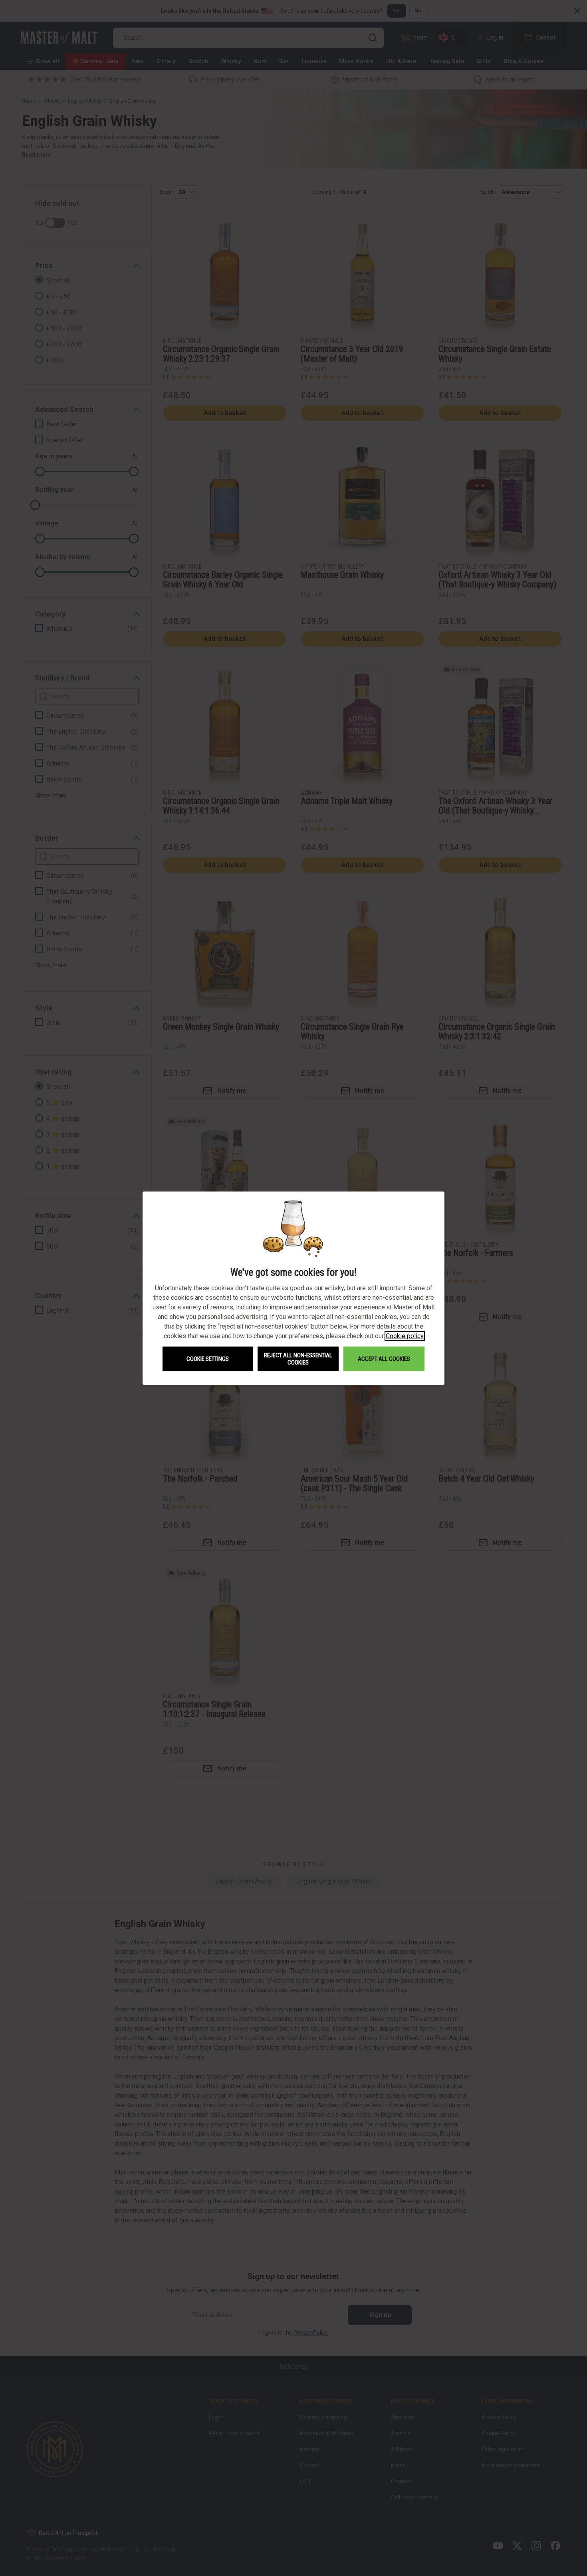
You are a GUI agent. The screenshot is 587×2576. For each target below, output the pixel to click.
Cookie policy (405, 1336)
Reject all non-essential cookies (298, 1359)
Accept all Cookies (384, 1359)
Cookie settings (208, 1359)
